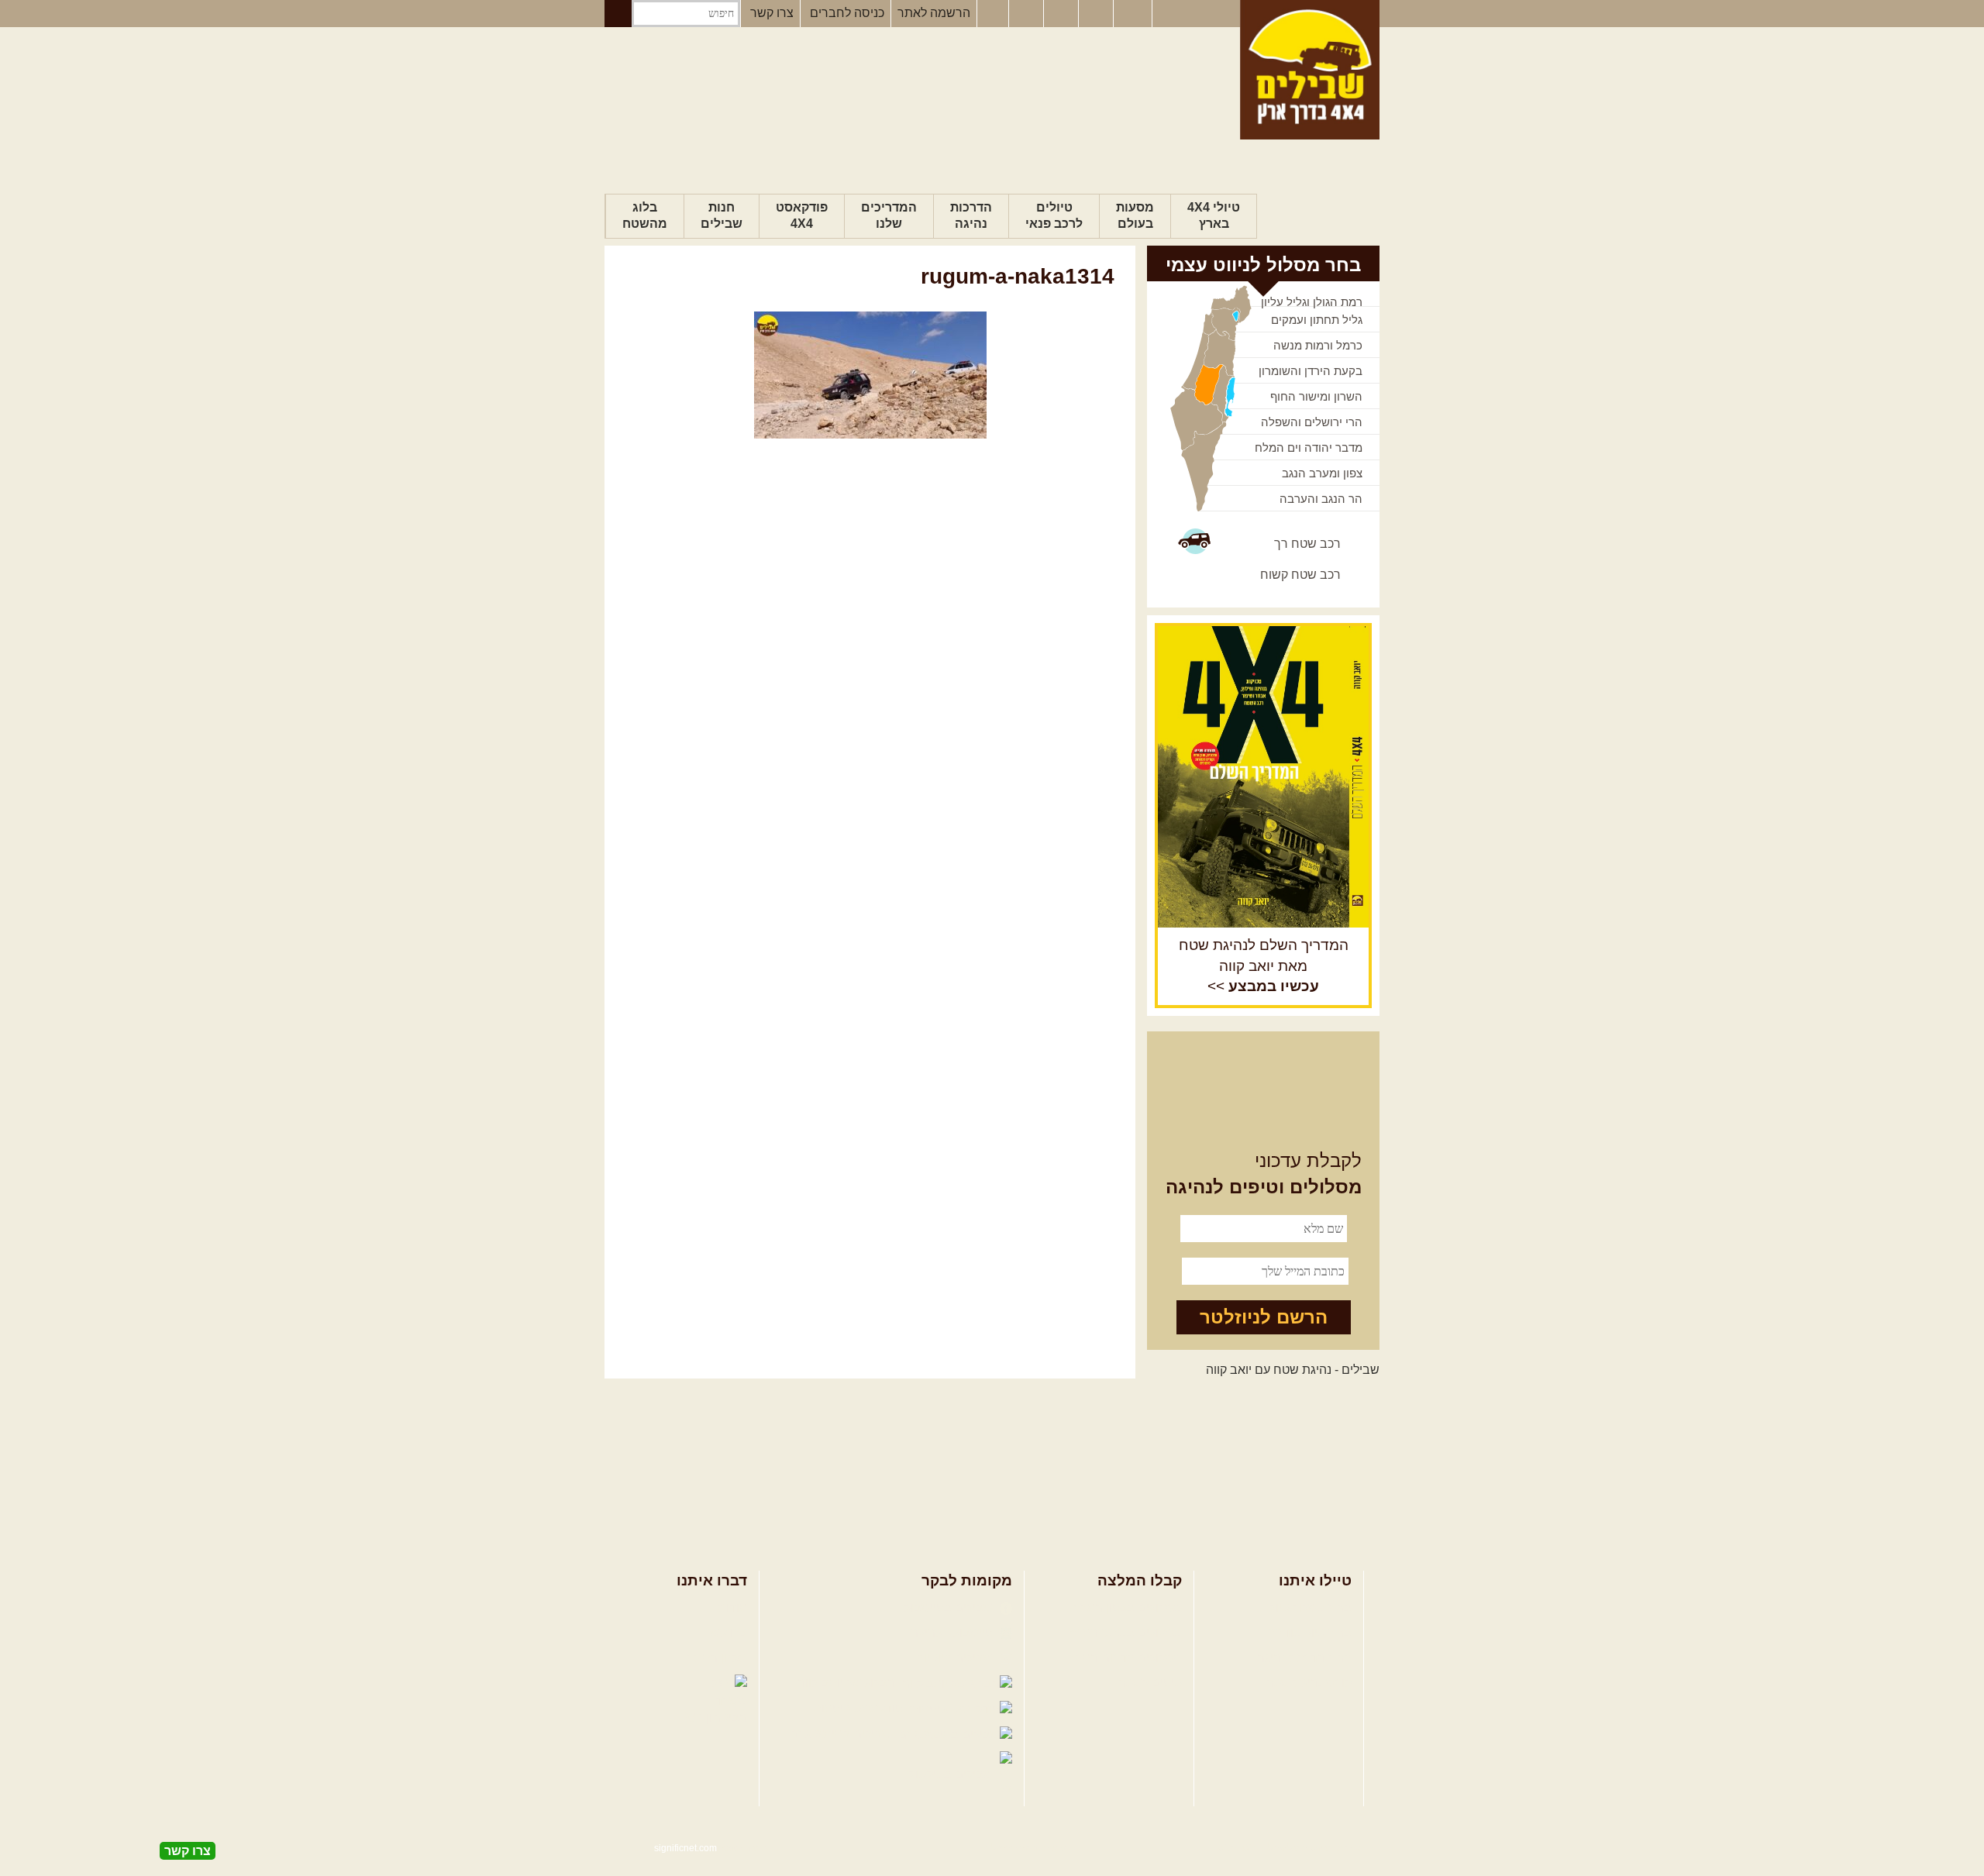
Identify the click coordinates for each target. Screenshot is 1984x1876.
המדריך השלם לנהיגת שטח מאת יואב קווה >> (1264, 966)
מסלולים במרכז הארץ (1126, 1632)
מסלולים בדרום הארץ (1126, 1658)
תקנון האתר (717, 1658)
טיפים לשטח (1149, 1683)
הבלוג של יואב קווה (848, 1683)
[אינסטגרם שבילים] (1028, 14)
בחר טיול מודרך (1311, 1632)
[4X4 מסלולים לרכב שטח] (1263, 776)
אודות (732, 1608)
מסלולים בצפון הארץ (1128, 1608)
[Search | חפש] (618, 14)
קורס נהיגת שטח (1308, 1683)
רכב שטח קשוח (1300, 575)
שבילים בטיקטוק (952, 1774)
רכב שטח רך (1307, 544)
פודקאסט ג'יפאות (859, 1708)
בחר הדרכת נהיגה (1304, 1658)
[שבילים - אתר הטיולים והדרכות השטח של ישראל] (1310, 70)
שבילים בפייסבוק (950, 1608)
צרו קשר (772, 13)
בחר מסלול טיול (1311, 1608)
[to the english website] (1131, 12)
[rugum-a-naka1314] (870, 375)
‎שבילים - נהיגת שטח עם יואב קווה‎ (1293, 1370)
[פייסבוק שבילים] (993, 14)
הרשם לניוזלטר (1264, 1317)
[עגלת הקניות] (1097, 14)
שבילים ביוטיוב (956, 1658)
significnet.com (685, 1848)
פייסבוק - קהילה (953, 1632)
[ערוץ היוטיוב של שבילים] (1063, 14)
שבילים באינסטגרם (842, 1734)
